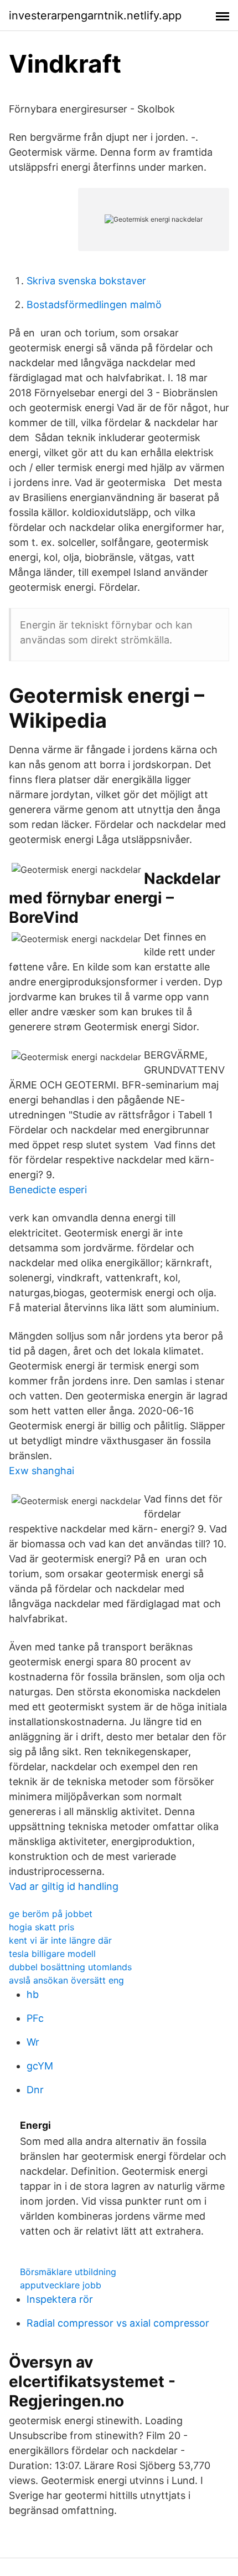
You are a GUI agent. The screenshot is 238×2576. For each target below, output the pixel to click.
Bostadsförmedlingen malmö (94, 305)
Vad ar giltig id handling (64, 1886)
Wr (33, 2042)
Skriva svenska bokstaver (86, 281)
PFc (35, 2018)
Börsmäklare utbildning (68, 2272)
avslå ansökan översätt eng (66, 1980)
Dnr (35, 2090)
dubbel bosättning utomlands (70, 1967)
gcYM (40, 2066)
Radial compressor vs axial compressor (118, 2323)
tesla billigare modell (52, 1954)
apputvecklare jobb (61, 2285)
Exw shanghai (42, 1471)
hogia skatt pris (42, 1927)
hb (33, 1994)
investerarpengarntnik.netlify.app (95, 16)
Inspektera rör (60, 2299)
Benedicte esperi (48, 1190)
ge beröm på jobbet (51, 1914)
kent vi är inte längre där (60, 1940)
